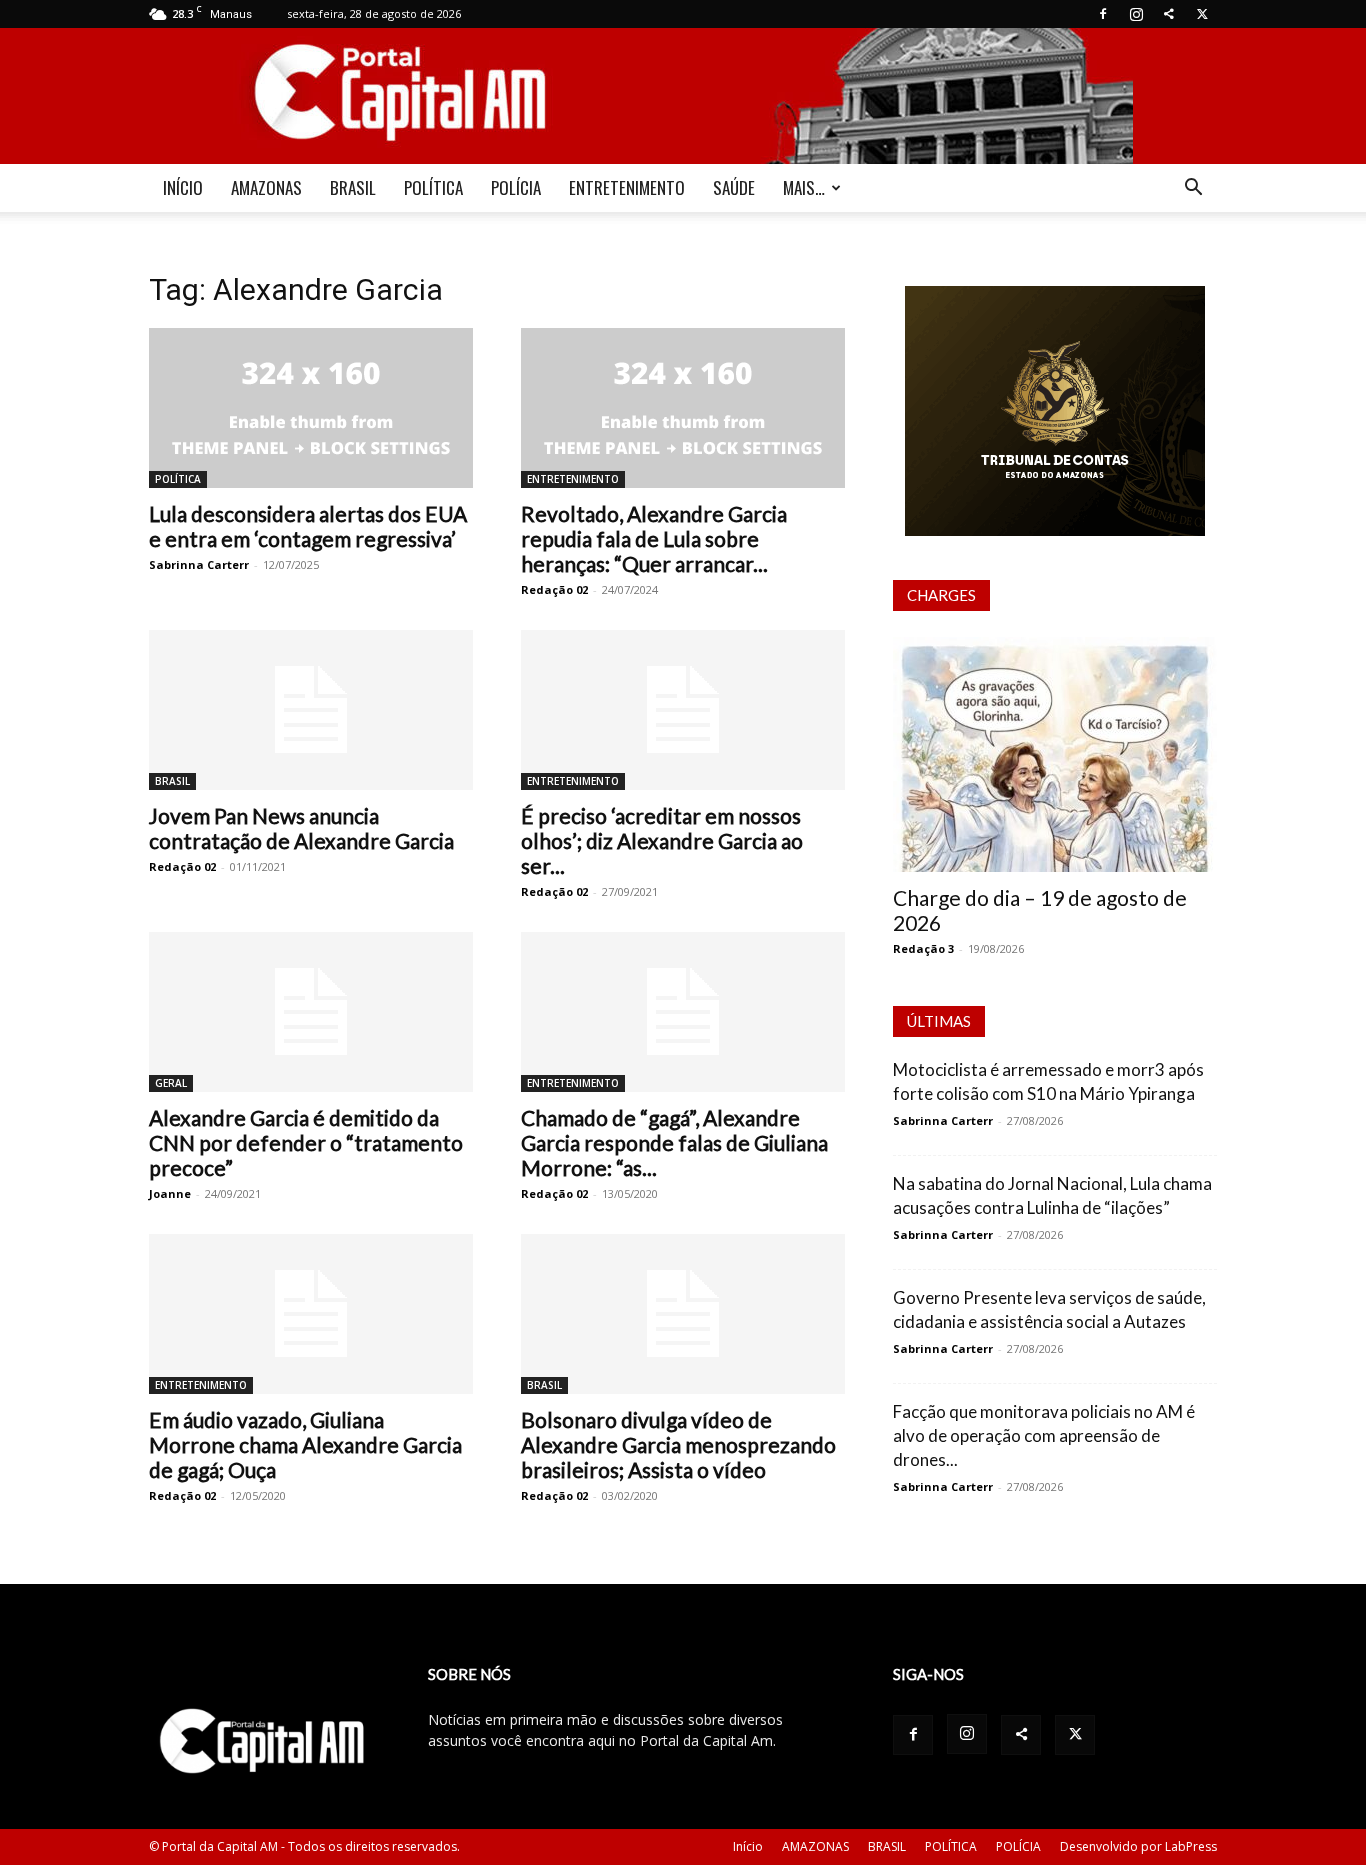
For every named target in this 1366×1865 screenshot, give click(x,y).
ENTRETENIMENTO (627, 187)
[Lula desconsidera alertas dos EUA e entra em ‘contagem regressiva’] (311, 408)
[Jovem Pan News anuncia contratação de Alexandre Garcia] (311, 710)
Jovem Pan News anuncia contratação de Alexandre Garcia (301, 828)
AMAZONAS (266, 187)
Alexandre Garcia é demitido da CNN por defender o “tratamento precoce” (306, 1142)
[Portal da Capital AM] (683, 96)
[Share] (1169, 14)
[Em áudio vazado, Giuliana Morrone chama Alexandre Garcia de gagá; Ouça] (311, 1314)
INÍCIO (183, 187)
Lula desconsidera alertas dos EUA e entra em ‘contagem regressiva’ (308, 526)
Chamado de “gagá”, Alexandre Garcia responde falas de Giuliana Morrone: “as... (674, 1142)
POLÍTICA (433, 187)
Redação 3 (923, 948)
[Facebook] (1103, 14)
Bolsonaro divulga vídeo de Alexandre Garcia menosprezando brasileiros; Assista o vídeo (678, 1444)
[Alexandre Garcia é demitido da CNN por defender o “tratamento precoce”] (311, 1012)
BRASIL (353, 187)
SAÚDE (734, 187)
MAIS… (804, 187)
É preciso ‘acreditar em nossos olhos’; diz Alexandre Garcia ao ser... (662, 840)
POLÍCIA (516, 187)
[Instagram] (1136, 14)
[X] (1202, 14)
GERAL (171, 1083)
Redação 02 (554, 589)
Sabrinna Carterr (199, 564)
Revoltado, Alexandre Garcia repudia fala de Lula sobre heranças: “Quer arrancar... (654, 538)
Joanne (170, 1193)
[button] (1193, 189)
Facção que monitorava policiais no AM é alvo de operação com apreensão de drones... (1044, 1435)
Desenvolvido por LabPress (1138, 1846)
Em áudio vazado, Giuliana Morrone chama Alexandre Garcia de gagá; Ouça (305, 1444)
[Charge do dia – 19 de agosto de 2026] (1055, 754)
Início (748, 1846)
